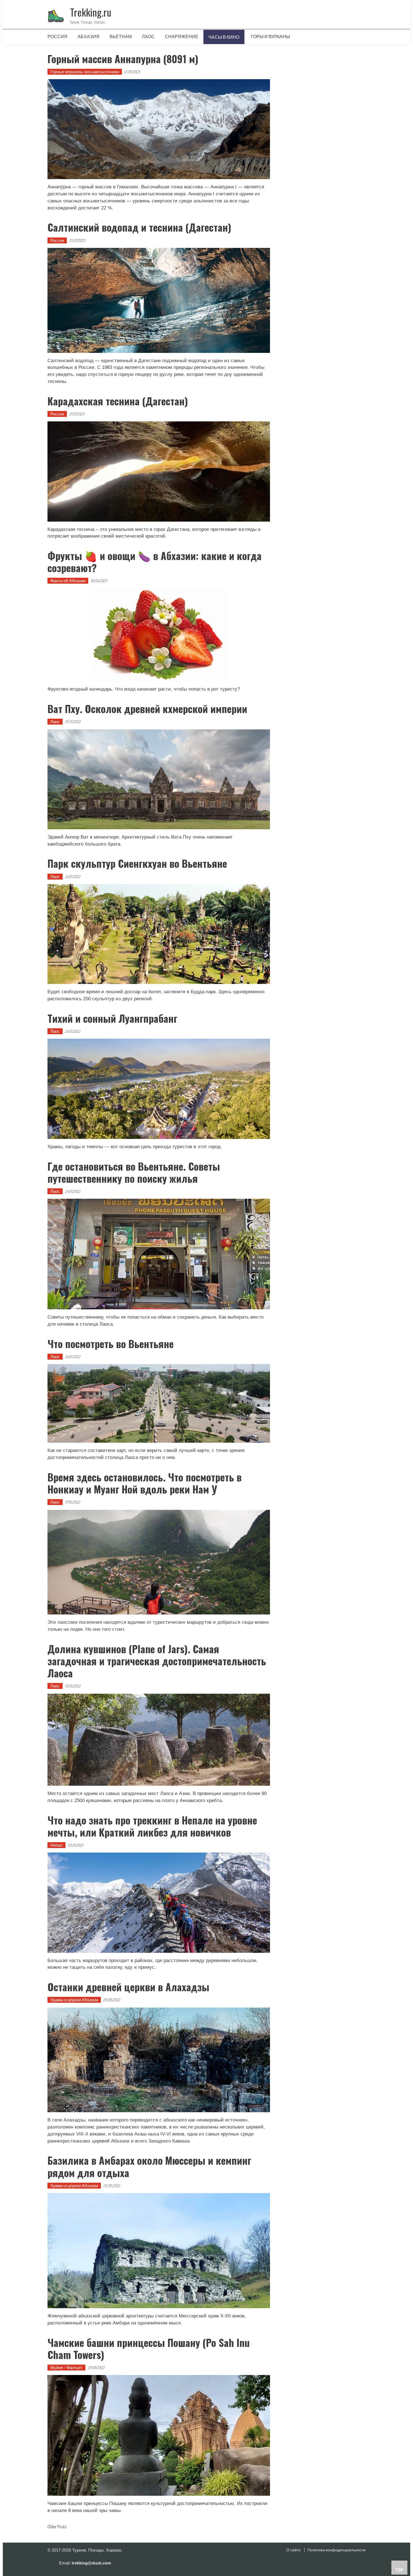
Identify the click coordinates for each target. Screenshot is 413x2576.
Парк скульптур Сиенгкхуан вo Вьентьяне (137, 863)
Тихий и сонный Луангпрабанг (112, 1018)
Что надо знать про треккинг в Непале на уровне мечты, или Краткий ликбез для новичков (152, 1826)
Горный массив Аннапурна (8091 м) (123, 59)
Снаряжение (182, 36)
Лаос (148, 36)
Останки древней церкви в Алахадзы (128, 1987)
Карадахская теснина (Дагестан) (118, 401)
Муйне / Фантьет (66, 2368)
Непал (56, 1845)
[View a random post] (357, 36)
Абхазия (88, 36)
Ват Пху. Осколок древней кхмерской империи (147, 708)
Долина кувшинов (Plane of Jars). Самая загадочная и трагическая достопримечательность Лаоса (157, 1661)
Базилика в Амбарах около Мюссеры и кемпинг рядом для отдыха (149, 2166)
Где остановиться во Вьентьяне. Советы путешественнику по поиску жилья (134, 1172)
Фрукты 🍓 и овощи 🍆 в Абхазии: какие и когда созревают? (155, 561)
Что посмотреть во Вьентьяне (111, 1343)
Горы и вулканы (270, 36)
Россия (57, 36)
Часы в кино (224, 37)
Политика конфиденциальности (336, 2550)
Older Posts (57, 2527)
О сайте (293, 2550)
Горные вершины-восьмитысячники (85, 72)
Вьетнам (121, 36)
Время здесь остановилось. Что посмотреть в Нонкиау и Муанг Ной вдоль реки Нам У (145, 1483)
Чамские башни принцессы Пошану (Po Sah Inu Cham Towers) (149, 2348)
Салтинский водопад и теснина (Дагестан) (139, 227)
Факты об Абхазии (68, 581)
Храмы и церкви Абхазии (74, 2000)
